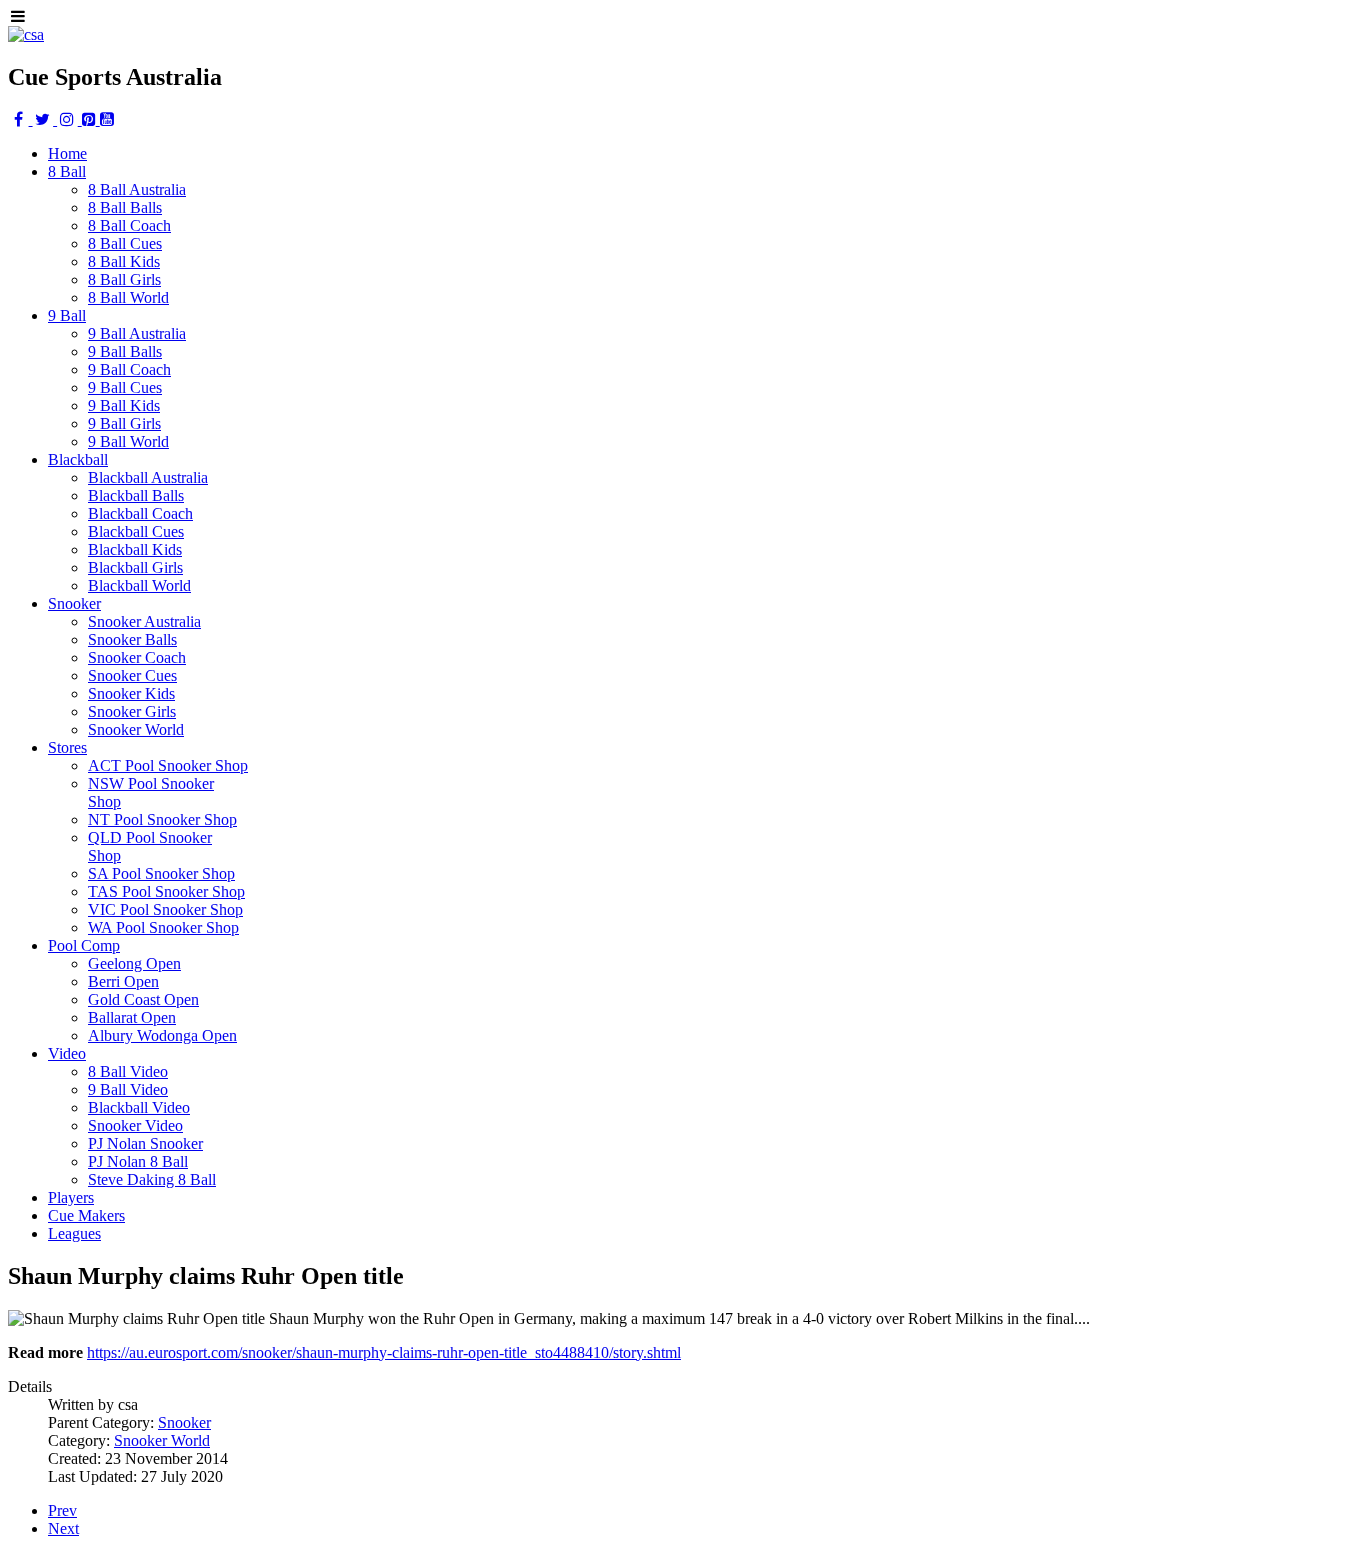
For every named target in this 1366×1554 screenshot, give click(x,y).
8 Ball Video (128, 1071)
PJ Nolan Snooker (145, 1143)
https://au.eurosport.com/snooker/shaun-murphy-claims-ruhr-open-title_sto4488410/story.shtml (384, 1352)
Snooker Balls (132, 639)
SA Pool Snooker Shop (161, 873)
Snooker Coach (137, 657)
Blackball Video (139, 1107)
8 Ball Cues (125, 243)
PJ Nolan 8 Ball (138, 1161)
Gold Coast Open (143, 999)
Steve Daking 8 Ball (152, 1179)
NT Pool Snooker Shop (162, 819)
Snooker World (136, 729)
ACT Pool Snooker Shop (168, 765)
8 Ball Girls (124, 279)
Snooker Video (135, 1125)
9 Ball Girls (124, 423)
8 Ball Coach (129, 225)
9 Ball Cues (125, 387)
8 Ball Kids (124, 261)
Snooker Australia (144, 621)
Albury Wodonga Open (162, 1035)
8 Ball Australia (137, 189)
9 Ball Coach (129, 369)
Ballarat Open (132, 1017)
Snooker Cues (132, 675)
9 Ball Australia (137, 333)
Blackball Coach (140, 513)
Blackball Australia (148, 477)
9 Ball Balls (125, 351)
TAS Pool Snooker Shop (166, 891)
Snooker (184, 1422)
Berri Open (123, 981)
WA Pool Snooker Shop (163, 927)
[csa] (26, 34)
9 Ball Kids (124, 405)
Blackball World (139, 585)
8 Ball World (128, 297)
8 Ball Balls (125, 207)
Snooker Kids (131, 693)
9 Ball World (128, 441)
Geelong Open (134, 963)
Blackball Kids (135, 549)
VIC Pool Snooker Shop (165, 909)
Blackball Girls (135, 567)
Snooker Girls (132, 711)
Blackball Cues (136, 531)
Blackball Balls (136, 495)
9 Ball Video (128, 1089)
